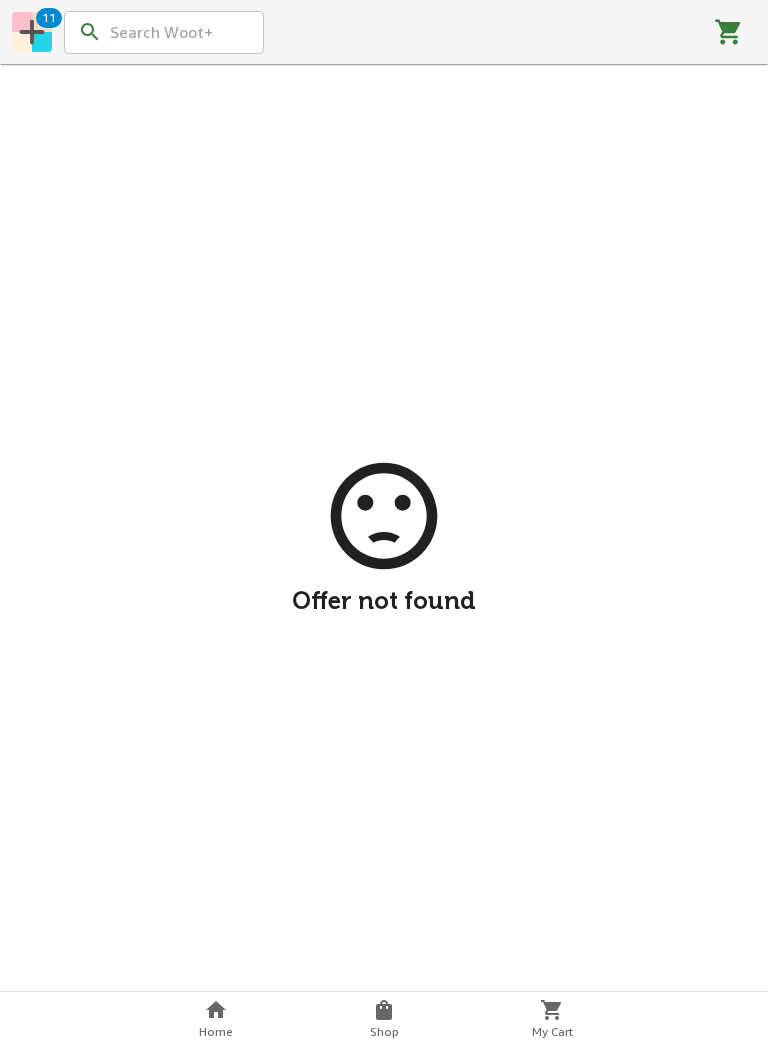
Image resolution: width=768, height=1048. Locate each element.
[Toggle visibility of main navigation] (32, 32)
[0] (729, 32)
